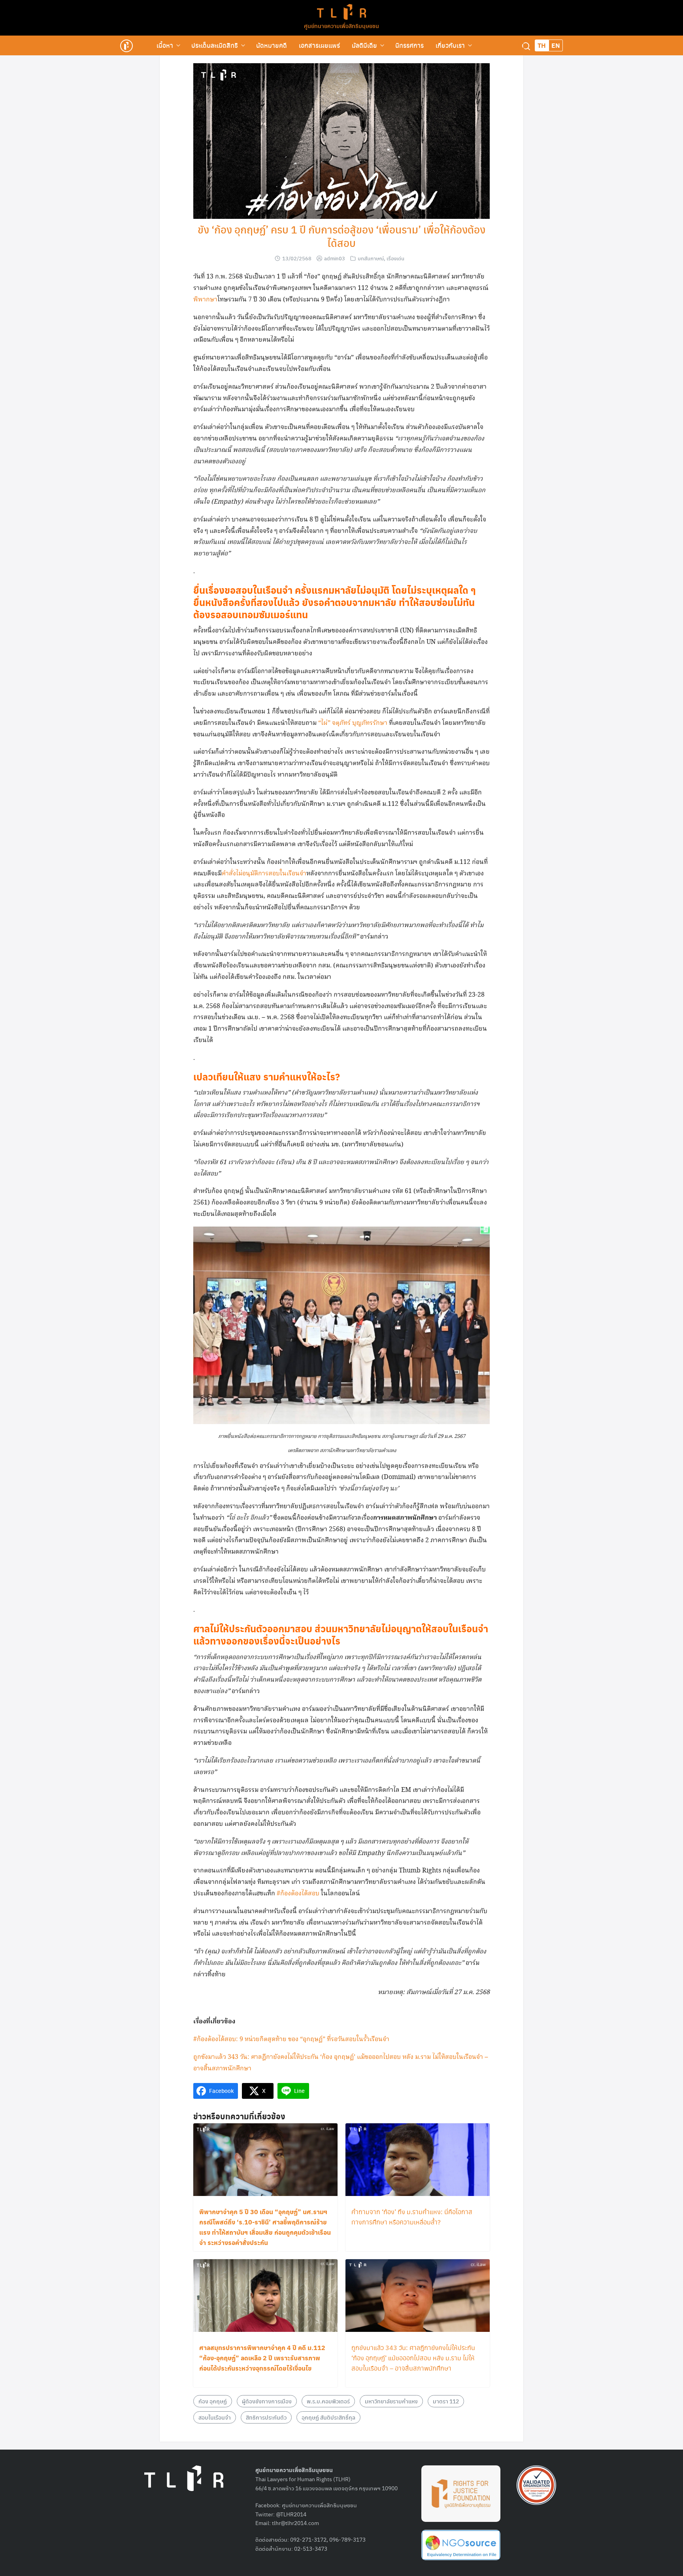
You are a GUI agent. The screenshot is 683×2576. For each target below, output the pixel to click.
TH (542, 45)
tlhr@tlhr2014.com (295, 2523)
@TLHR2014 (291, 2514)
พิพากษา (205, 300)
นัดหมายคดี (272, 45)
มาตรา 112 (446, 2401)
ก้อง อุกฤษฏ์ (213, 2401)
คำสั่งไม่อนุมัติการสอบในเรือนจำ (264, 874)
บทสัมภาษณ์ (371, 258)
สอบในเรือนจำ (215, 2417)
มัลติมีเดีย (364, 45)
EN (556, 45)
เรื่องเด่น (395, 258)
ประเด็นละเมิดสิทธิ (215, 45)
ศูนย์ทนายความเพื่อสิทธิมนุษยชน (341, 26)
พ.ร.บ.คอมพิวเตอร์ (328, 2401)
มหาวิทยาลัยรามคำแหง (391, 2401)
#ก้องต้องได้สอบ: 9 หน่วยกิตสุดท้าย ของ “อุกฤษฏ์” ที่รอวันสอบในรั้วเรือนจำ (291, 2039)
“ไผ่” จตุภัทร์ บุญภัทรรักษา (353, 723)
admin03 (335, 258)
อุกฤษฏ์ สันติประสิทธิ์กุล (328, 2417)
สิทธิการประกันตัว (266, 2417)
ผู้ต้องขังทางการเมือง (267, 2401)
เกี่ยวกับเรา (450, 45)
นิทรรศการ (409, 45)
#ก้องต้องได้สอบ (298, 1894)
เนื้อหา (165, 45)
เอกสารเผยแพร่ (319, 45)
